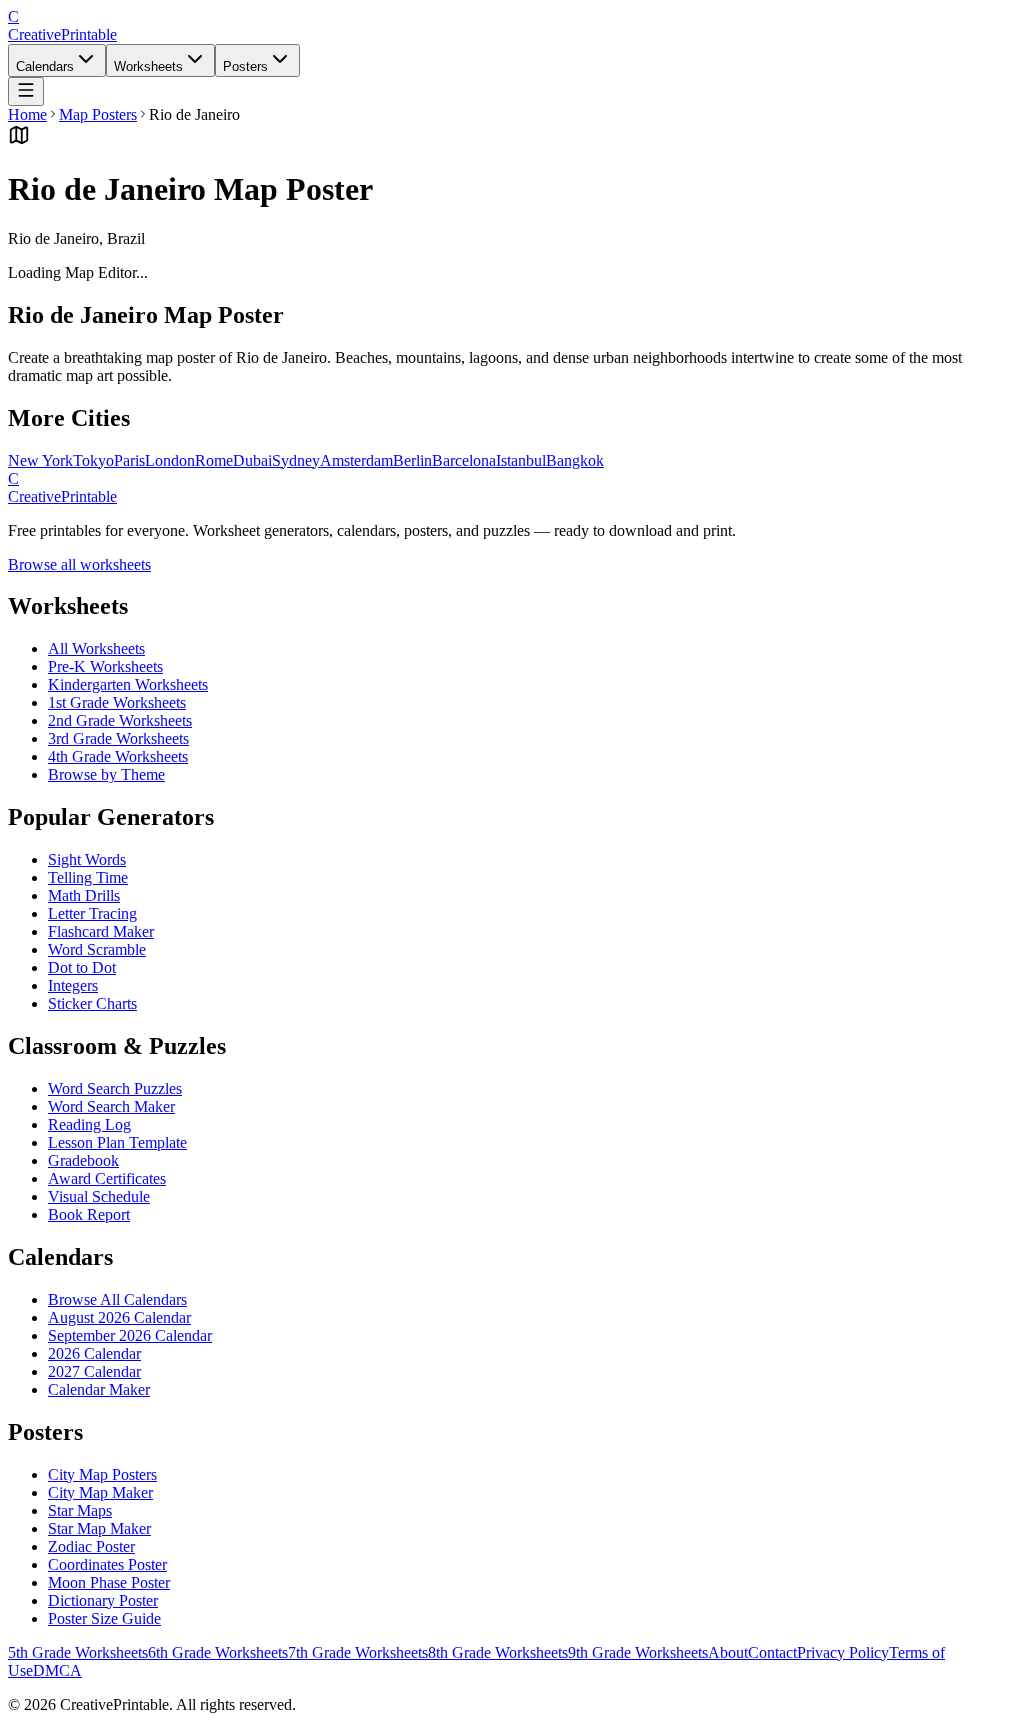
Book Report (89, 1214)
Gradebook (83, 1160)
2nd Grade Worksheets (120, 720)
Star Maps (80, 1510)
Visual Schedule (99, 1196)
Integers (73, 985)
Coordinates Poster (107, 1564)
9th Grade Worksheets (638, 1652)
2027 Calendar (94, 1371)
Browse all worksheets (79, 564)
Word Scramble (97, 949)
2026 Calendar (94, 1353)
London (170, 460)
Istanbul (521, 460)
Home (27, 114)
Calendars (45, 66)
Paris (129, 460)
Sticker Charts (92, 1003)
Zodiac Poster (91, 1546)
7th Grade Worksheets (358, 1652)
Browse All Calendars (117, 1299)
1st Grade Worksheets (117, 702)
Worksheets (148, 66)
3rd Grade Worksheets (118, 738)
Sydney (296, 460)
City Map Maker (100, 1492)
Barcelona (464, 460)
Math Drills (84, 895)
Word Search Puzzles (115, 1088)
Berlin (412, 460)
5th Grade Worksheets (78, 1652)
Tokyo (93, 460)
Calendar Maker (99, 1389)
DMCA (57, 1670)
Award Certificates (107, 1178)
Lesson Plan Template (117, 1142)
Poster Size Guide (104, 1618)
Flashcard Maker (101, 931)
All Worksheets (96, 648)
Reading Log (89, 1124)
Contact (772, 1652)
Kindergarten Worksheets (128, 684)
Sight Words (87, 859)
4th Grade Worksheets (118, 756)
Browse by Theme (106, 774)
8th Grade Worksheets (498, 1652)
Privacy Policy (843, 1652)
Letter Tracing (92, 913)
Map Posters (98, 114)
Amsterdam (356, 460)
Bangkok (575, 460)
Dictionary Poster (103, 1600)
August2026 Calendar (119, 1317)
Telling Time (88, 877)
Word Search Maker (111, 1106)
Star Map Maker (99, 1528)
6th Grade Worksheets (218, 1652)
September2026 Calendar (130, 1335)
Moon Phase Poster (109, 1582)
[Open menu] (26, 91)
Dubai (252, 460)
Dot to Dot (82, 967)
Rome (214, 460)
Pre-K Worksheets (105, 666)
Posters (245, 66)
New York (40, 460)
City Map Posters (102, 1474)
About (728, 1652)
